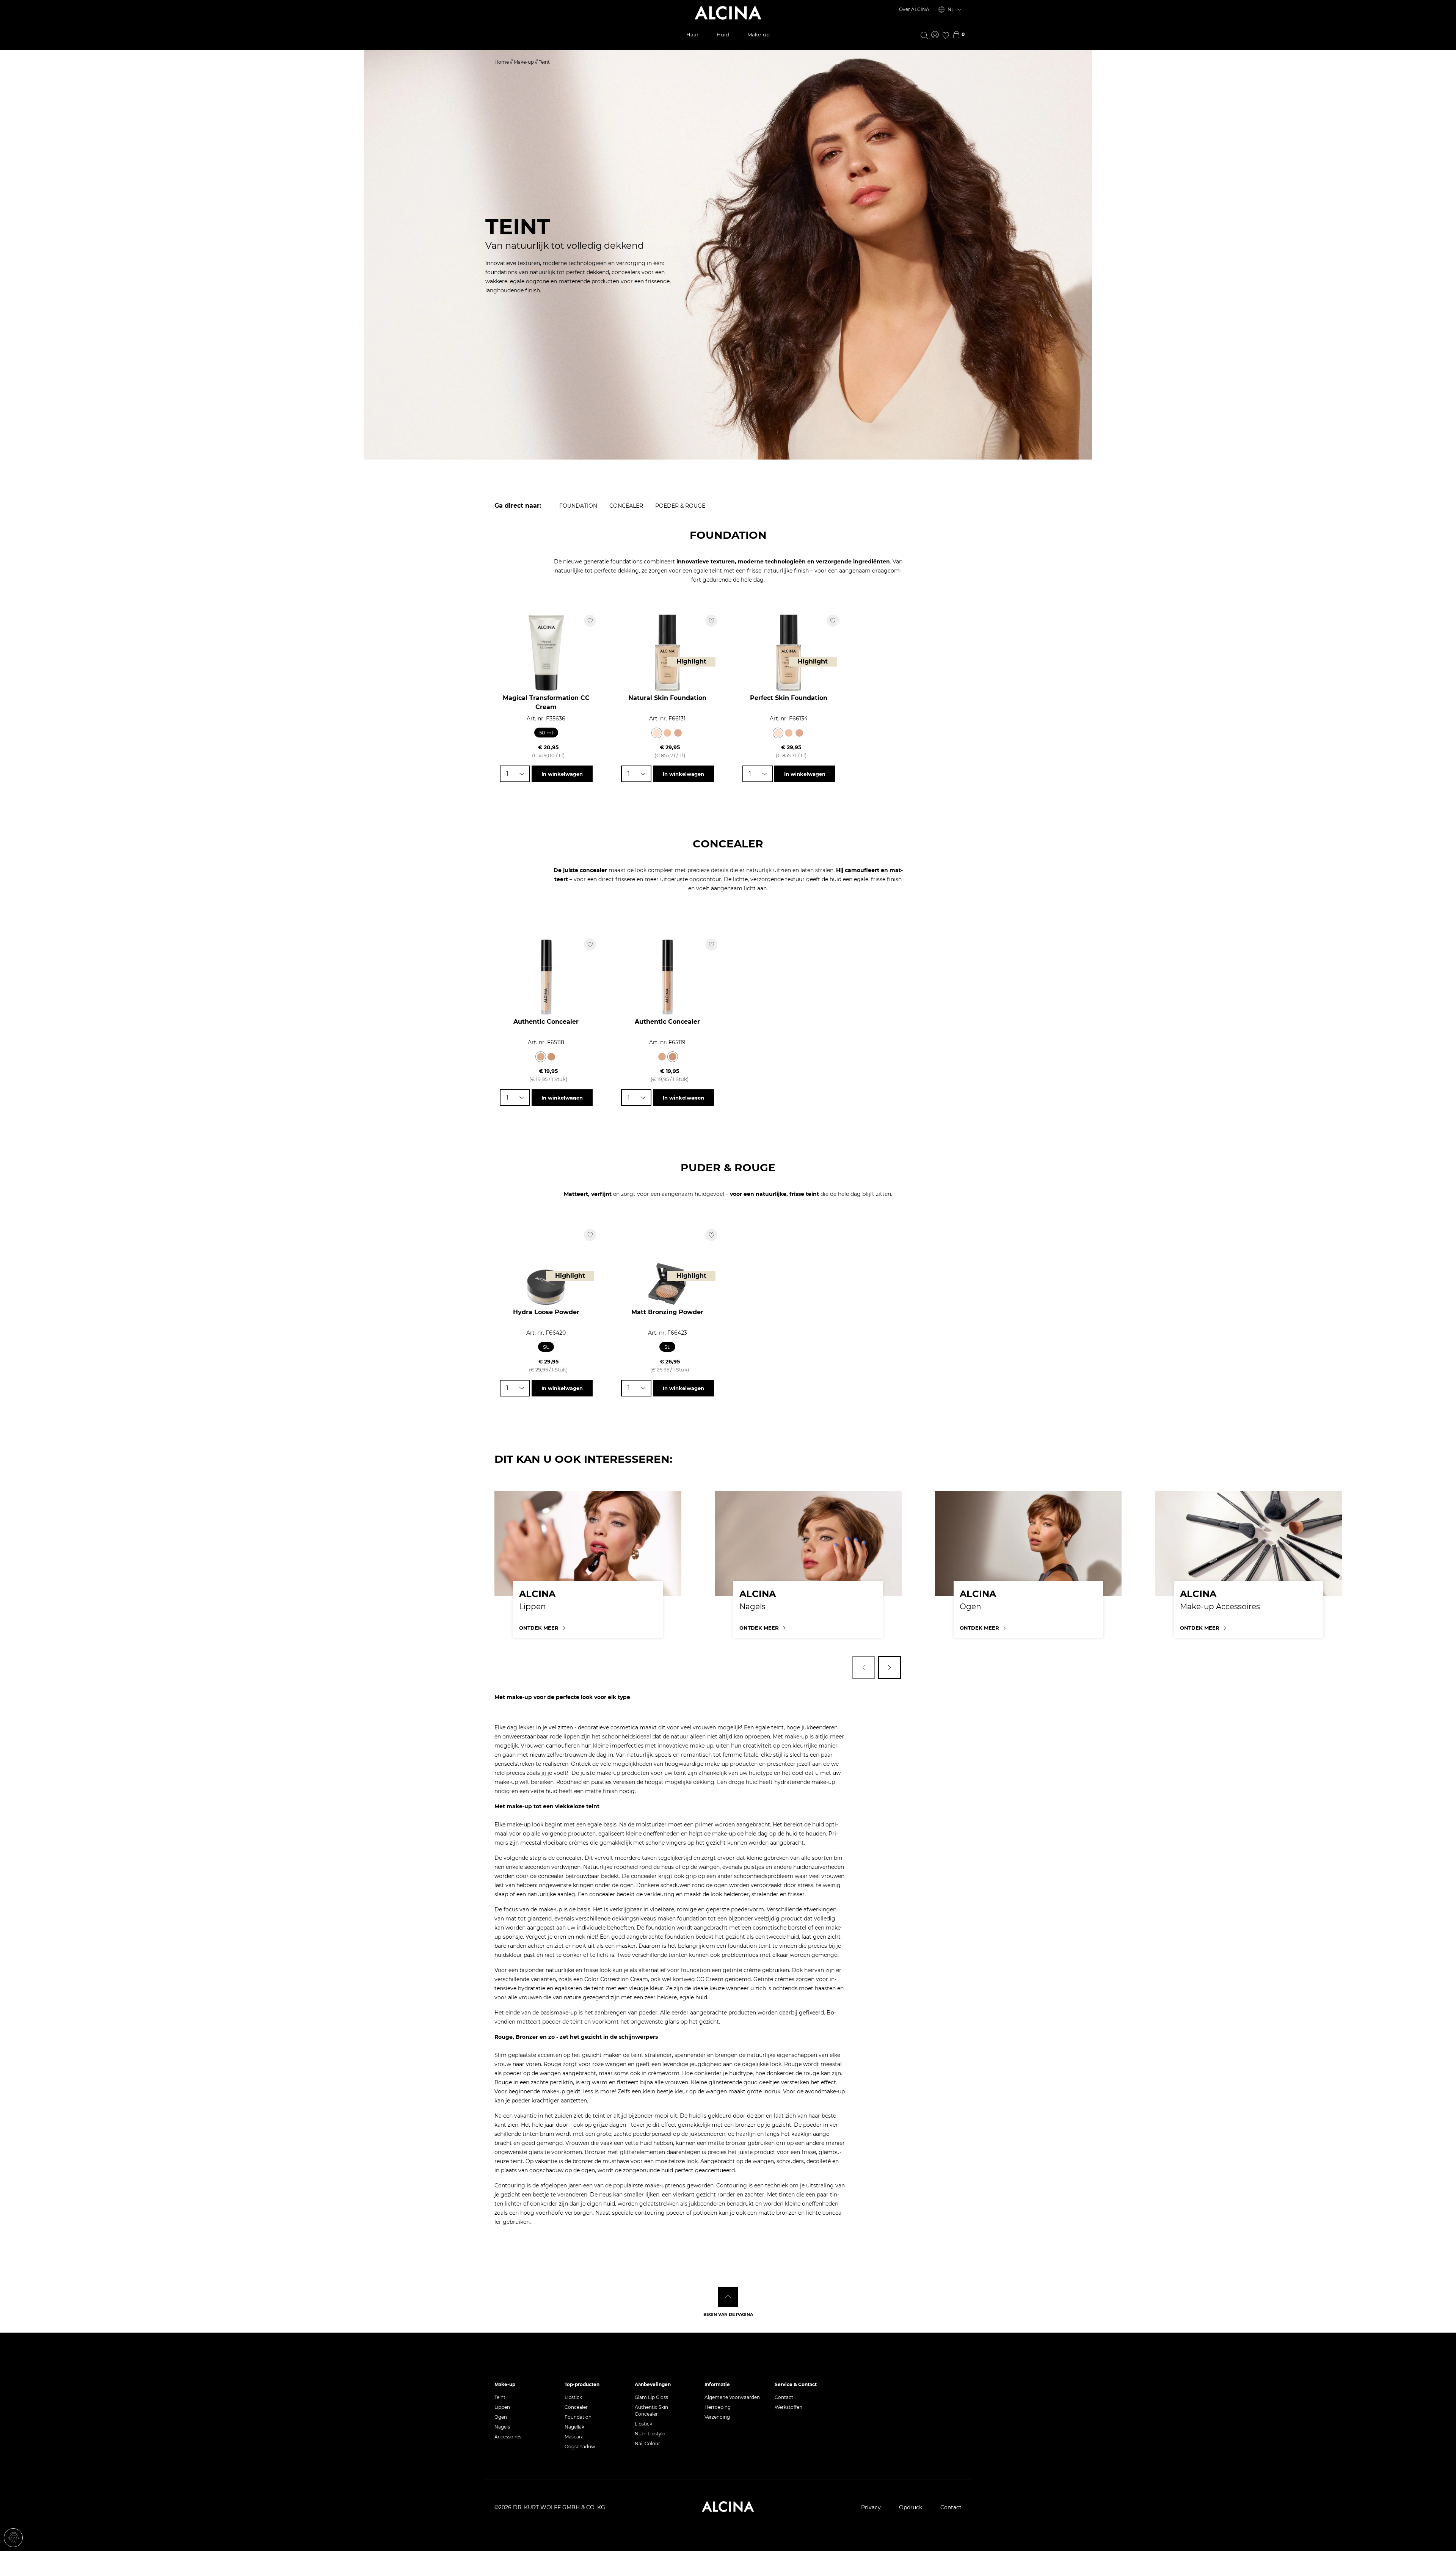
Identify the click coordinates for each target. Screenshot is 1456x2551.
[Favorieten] (946, 35)
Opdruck (911, 2507)
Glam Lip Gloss (651, 2397)
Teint (500, 2397)
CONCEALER (626, 506)
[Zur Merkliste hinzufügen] (590, 621)
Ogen (501, 2417)
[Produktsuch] (924, 35)
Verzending (717, 2417)
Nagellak (574, 2427)
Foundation (578, 2417)
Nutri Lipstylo (650, 2434)
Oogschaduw (580, 2447)
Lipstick (573, 2397)
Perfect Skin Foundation (789, 698)
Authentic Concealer (546, 1022)
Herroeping (718, 2407)
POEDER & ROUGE (680, 506)
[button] (864, 1668)
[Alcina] (728, 13)
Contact (784, 2397)
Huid (723, 35)
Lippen (502, 2407)
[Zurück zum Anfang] (728, 2297)
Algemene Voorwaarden (732, 2397)
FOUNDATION (578, 506)
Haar (692, 35)
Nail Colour (647, 2444)
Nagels (502, 2427)
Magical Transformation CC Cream (546, 702)
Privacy (871, 2507)
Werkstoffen (788, 2407)
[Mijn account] (935, 35)
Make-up (759, 35)
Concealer (576, 2407)
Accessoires (508, 2437)
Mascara (574, 2437)
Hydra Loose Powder (546, 1312)
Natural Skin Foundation (667, 698)
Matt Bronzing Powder (667, 1312)
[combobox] (515, 774)
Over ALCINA (914, 9)
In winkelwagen (562, 774)
